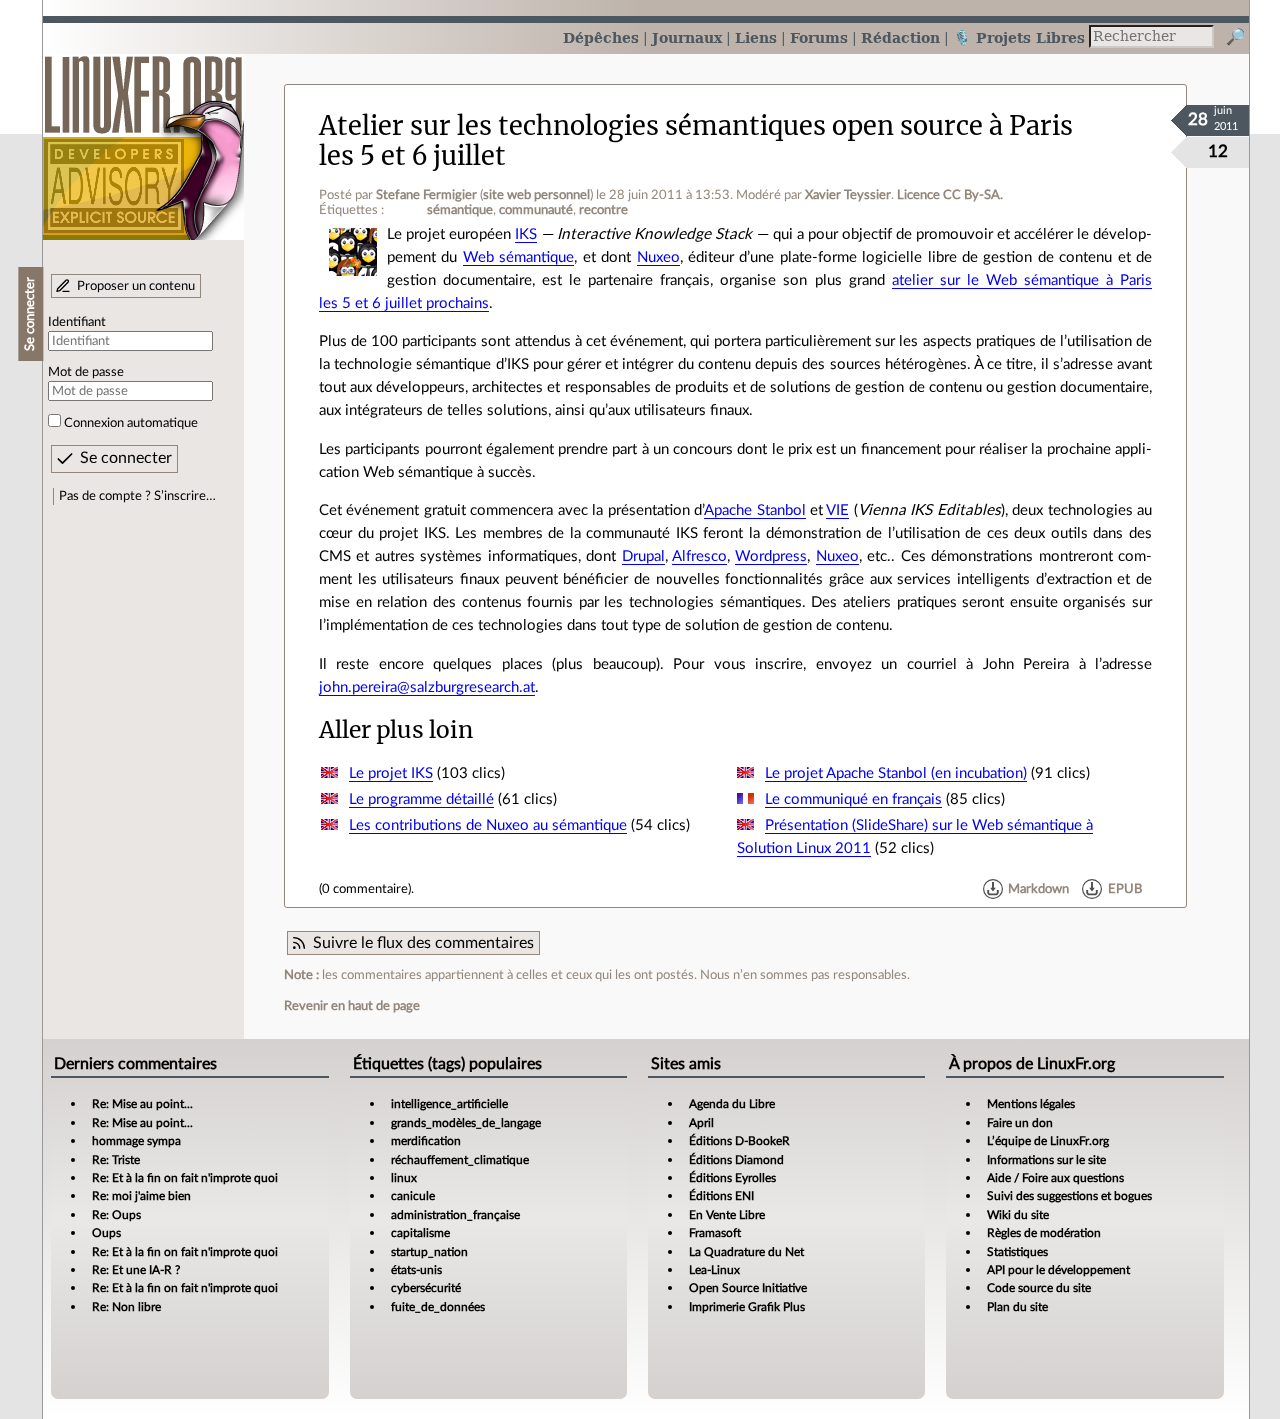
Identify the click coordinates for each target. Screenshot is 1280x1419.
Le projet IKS (391, 773)
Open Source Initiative (748, 1288)
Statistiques (1017, 1252)
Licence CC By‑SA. (950, 195)
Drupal (643, 556)
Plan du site (1017, 1307)
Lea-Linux (714, 1270)
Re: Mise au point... (142, 1104)
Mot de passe (86, 372)
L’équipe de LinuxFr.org (1048, 1141)
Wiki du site (1018, 1215)
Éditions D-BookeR (739, 1141)
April (701, 1123)
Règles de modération (1044, 1233)
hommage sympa (136, 1141)
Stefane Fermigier (426, 195)
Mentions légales (1031, 1104)
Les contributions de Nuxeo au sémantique (488, 825)
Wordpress (771, 556)
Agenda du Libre (732, 1104)
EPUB (1125, 889)
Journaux (687, 37)
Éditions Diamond (736, 1160)
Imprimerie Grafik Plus (747, 1307)
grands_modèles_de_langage (466, 1123)
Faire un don (1020, 1123)
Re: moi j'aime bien (141, 1196)
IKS (526, 234)
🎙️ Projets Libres (1019, 37)
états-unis (416, 1270)
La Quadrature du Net (746, 1252)
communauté (536, 210)
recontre (603, 210)
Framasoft (715, 1233)
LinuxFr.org (143, 137)
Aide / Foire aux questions (1055, 1178)
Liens (756, 37)
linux (404, 1178)
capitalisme (420, 1233)
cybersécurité (426, 1288)
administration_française (455, 1215)
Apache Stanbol (754, 510)
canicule (413, 1196)
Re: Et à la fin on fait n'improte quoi (185, 1178)
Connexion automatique (131, 423)
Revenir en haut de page (352, 1006)
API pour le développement (1058, 1270)
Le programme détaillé (421, 799)
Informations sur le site (1046, 1160)
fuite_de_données (438, 1307)
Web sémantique (518, 257)
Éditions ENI (721, 1196)
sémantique (460, 210)
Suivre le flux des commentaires (423, 943)
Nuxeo (658, 257)
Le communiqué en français (853, 799)
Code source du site (1039, 1288)
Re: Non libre (126, 1307)
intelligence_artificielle (449, 1104)
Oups (106, 1233)
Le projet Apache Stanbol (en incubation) (896, 773)
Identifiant (77, 322)
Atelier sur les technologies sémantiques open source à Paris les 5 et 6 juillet (696, 140)
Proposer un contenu (136, 286)
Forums (819, 37)
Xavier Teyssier (848, 195)
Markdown (1038, 889)
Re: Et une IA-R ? (136, 1270)
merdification (426, 1141)
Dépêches (601, 37)
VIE (837, 510)
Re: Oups (116, 1215)
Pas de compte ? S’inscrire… (137, 496)
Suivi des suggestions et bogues (1069, 1196)
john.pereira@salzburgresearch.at (427, 687)
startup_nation (429, 1252)
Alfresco (699, 556)
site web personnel (536, 195)
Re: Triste (116, 1160)
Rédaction (900, 37)
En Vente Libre (727, 1215)
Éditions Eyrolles (732, 1178)
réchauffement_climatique (460, 1160)
